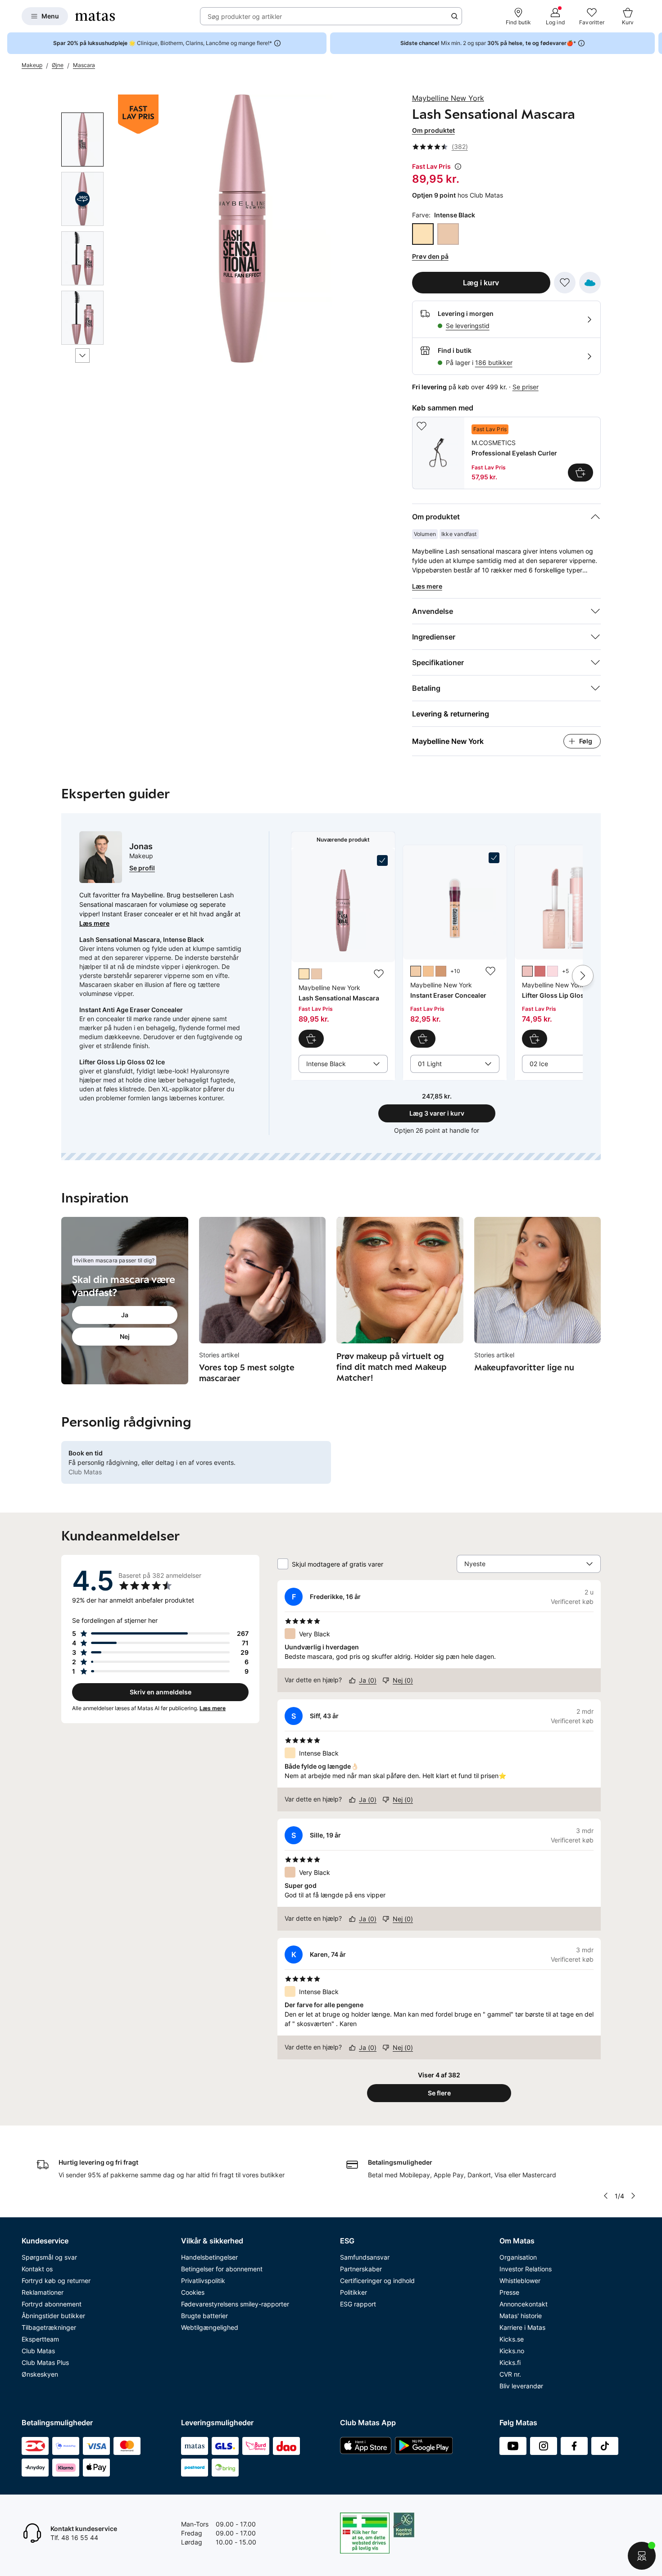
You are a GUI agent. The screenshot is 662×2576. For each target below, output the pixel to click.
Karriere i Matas (522, 2327)
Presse (509, 2292)
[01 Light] (416, 971)
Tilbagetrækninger (49, 2327)
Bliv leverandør (521, 2386)
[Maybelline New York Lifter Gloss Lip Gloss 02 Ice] (567, 950)
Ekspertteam (40, 2339)
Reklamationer (43, 2292)
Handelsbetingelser (209, 2257)
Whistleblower (520, 2281)
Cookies (193, 2292)
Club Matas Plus (45, 2362)
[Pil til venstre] (606, 2196)
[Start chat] (642, 2556)
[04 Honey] (441, 971)
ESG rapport (358, 2304)
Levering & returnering (451, 714)
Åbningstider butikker (53, 2316)
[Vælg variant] (311, 1039)
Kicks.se (512, 2339)
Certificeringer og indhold (377, 2281)
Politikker (354, 2292)
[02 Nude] (428, 971)
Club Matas (38, 2351)
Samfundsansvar (365, 2257)
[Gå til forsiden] (95, 16)
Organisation (518, 2257)
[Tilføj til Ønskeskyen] (590, 283)
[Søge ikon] (454, 16)
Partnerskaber (361, 2269)
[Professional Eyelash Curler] (506, 453)
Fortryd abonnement (52, 2304)
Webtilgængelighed (210, 2327)
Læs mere (94, 923)
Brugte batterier (204, 2316)
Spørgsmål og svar (49, 2257)
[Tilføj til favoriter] (565, 283)
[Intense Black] (423, 234)
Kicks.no (512, 2351)
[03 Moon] (540, 971)
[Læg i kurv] (580, 473)
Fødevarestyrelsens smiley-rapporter (235, 2304)
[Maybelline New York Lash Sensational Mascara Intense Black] (343, 951)
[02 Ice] (527, 971)
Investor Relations (526, 2269)
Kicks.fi (510, 2362)
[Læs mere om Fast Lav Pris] (458, 167)
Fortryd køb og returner (56, 2281)
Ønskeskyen (40, 2374)
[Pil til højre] (655, 43)
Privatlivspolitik (203, 2281)
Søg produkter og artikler (245, 16)
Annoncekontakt (524, 2304)
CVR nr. (510, 2374)
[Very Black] (448, 234)
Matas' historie (521, 2316)
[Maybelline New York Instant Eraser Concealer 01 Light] (455, 950)
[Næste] (82, 356)
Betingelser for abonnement (222, 2269)
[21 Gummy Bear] (553, 971)
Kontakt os (37, 2269)
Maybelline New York (448, 98)
